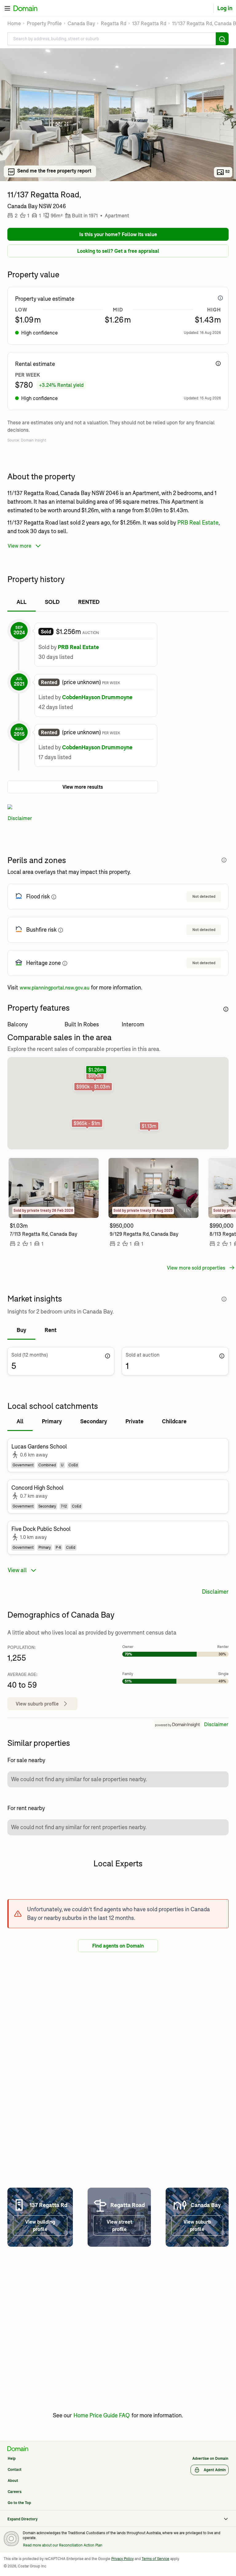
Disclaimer (20, 818)
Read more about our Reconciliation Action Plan (63, 2545)
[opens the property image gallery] (118, 115)
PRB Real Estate (198, 523)
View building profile (40, 2225)
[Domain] (18, 2449)
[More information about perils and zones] (224, 860)
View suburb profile (197, 2225)
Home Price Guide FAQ (102, 2415)
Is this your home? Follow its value (118, 234)
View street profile (119, 2225)
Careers (15, 2492)
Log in (227, 8)
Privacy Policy (122, 2559)
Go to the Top (19, 2503)
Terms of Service (155, 2559)
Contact (15, 2469)
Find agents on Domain (118, 1946)
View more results (83, 787)
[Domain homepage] (30, 8)
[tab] (22, 602)
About (13, 2481)
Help (12, 2458)
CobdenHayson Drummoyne (97, 697)
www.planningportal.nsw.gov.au (55, 988)
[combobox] (118, 39)
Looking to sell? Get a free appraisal (118, 251)
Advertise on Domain (210, 2458)
